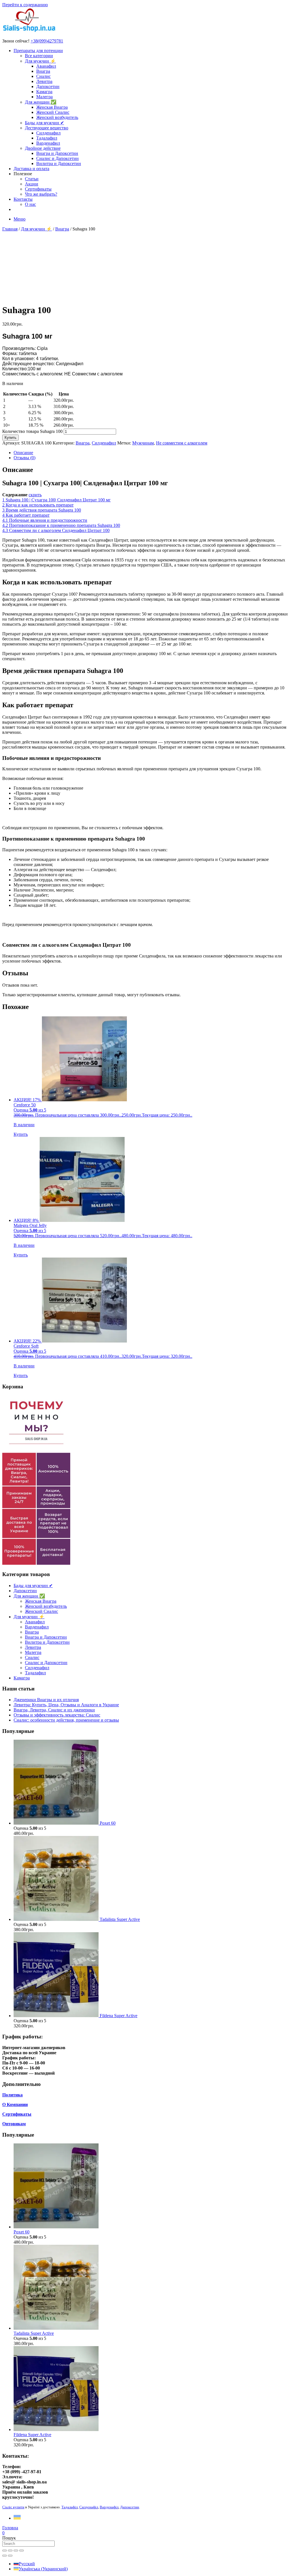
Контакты (23, 199)
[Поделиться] (16, 2551)
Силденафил (48, 133)
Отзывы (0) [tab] (24, 458)
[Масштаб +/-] (5, 2551)
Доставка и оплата (31, 169)
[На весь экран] (10, 2551)
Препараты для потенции (38, 51)
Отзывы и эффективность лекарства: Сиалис (57, 1715)
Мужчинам (143, 443)
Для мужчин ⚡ (40, 61)
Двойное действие (43, 148)
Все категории (39, 56)
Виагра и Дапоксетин (57, 153)
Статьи (32, 179)
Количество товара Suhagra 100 (32, 431)
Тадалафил (47, 138)
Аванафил (46, 66)
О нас (30, 204)
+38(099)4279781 (47, 41)
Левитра (44, 81)
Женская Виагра (52, 107)
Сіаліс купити (13, 2507)
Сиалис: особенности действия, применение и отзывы (66, 1720)
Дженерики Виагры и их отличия (46, 1700)
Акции (32, 184)
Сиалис (43, 76)
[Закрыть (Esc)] (22, 2551)
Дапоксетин (48, 86)
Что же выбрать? (41, 194)
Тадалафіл (70, 2507)
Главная (10, 229)
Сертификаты (38, 189)
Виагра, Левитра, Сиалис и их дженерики (54, 1710)
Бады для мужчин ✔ (44, 123)
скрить (35, 495)
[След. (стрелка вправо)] (10, 2556)
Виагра (43, 71)
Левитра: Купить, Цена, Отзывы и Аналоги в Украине (66, 1705)
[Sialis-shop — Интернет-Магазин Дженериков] (29, 31)
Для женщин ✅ (41, 102)
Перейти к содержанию (25, 5)
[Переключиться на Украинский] (17, 2518)
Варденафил (48, 143)
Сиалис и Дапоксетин (57, 158)
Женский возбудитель (57, 117)
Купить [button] (21, 1134)
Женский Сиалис (53, 112)
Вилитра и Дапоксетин (59, 163)
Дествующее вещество (47, 128)
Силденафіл (89, 2507)
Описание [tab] (23, 453)
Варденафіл (109, 2507)
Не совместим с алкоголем (182, 443)
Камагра (44, 92)
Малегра (44, 97)
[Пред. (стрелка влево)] (5, 2556)
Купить (10, 438)
